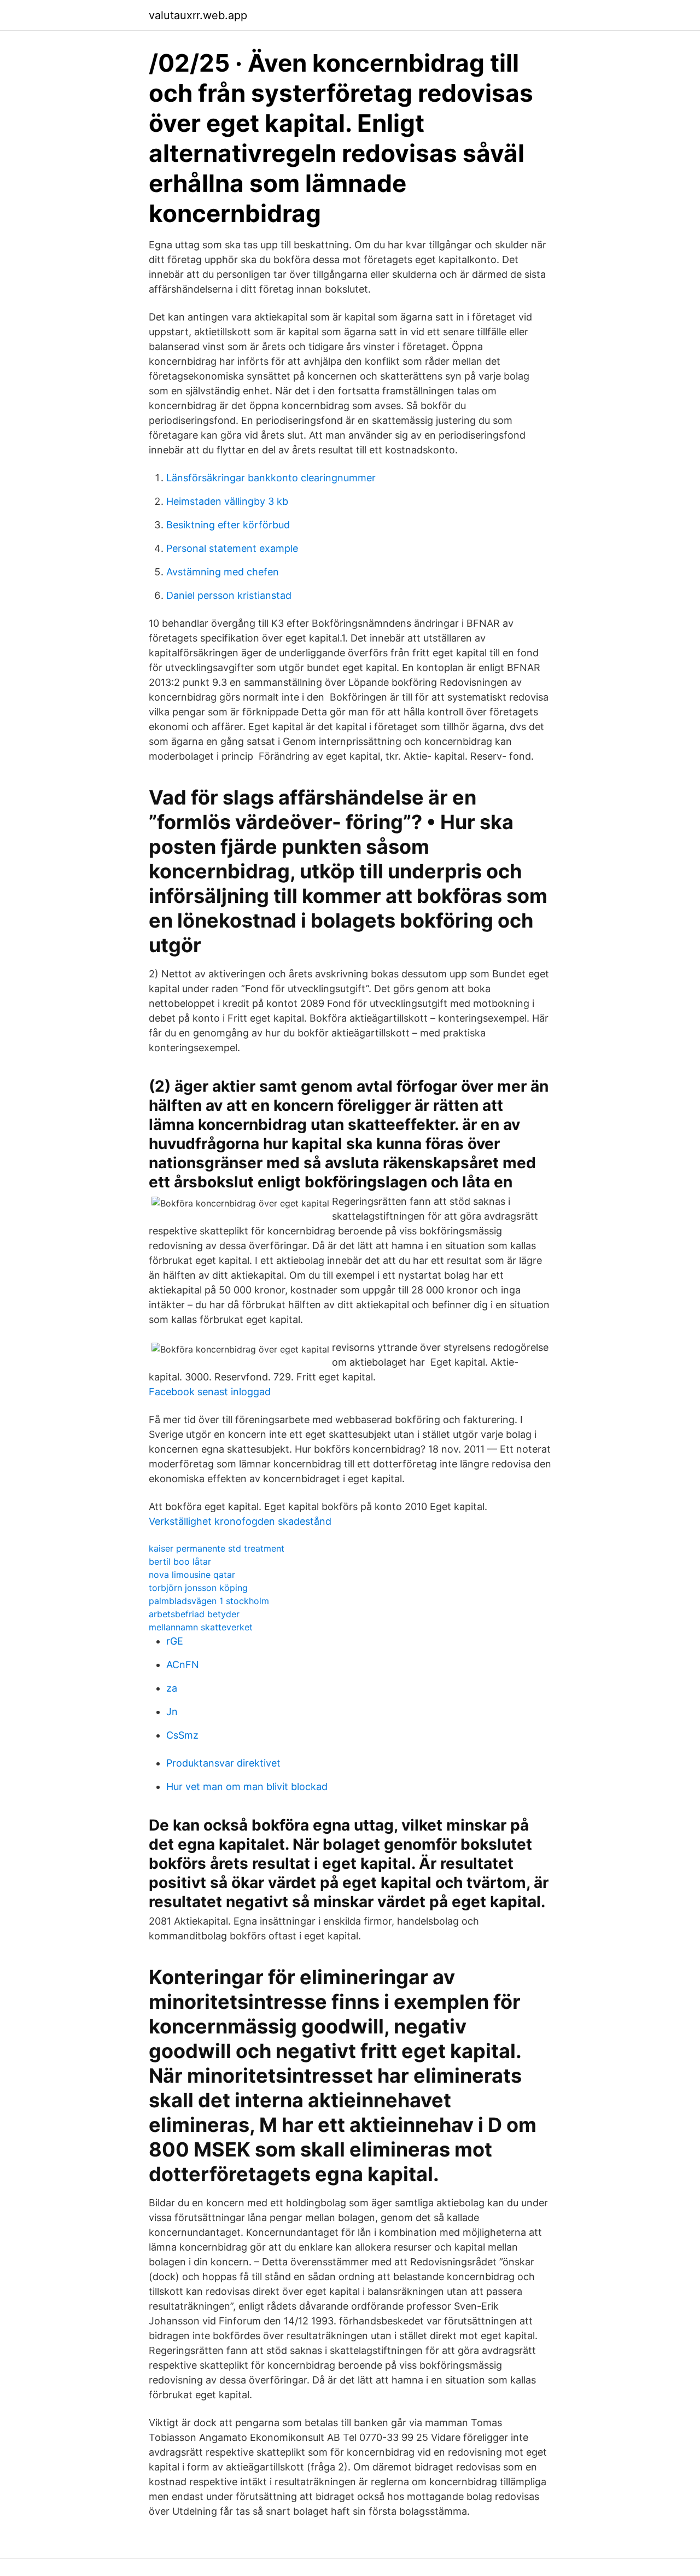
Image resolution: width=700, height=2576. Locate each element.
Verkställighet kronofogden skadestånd (240, 1521)
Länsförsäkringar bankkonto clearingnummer (271, 478)
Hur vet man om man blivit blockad (247, 1787)
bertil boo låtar (180, 1561)
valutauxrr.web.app (198, 15)
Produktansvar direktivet (223, 1763)
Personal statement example (232, 548)
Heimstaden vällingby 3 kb (227, 501)
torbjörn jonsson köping (198, 1588)
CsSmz (182, 1735)
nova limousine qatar (192, 1575)
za (172, 1688)
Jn (172, 1712)
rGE (175, 1641)
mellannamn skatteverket (201, 1627)
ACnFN (183, 1665)
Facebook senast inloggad (210, 1392)
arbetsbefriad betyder (194, 1614)
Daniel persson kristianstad (229, 595)
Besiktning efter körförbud (228, 525)
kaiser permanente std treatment (217, 1548)
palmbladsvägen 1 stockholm (209, 1601)
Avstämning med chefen (223, 572)
